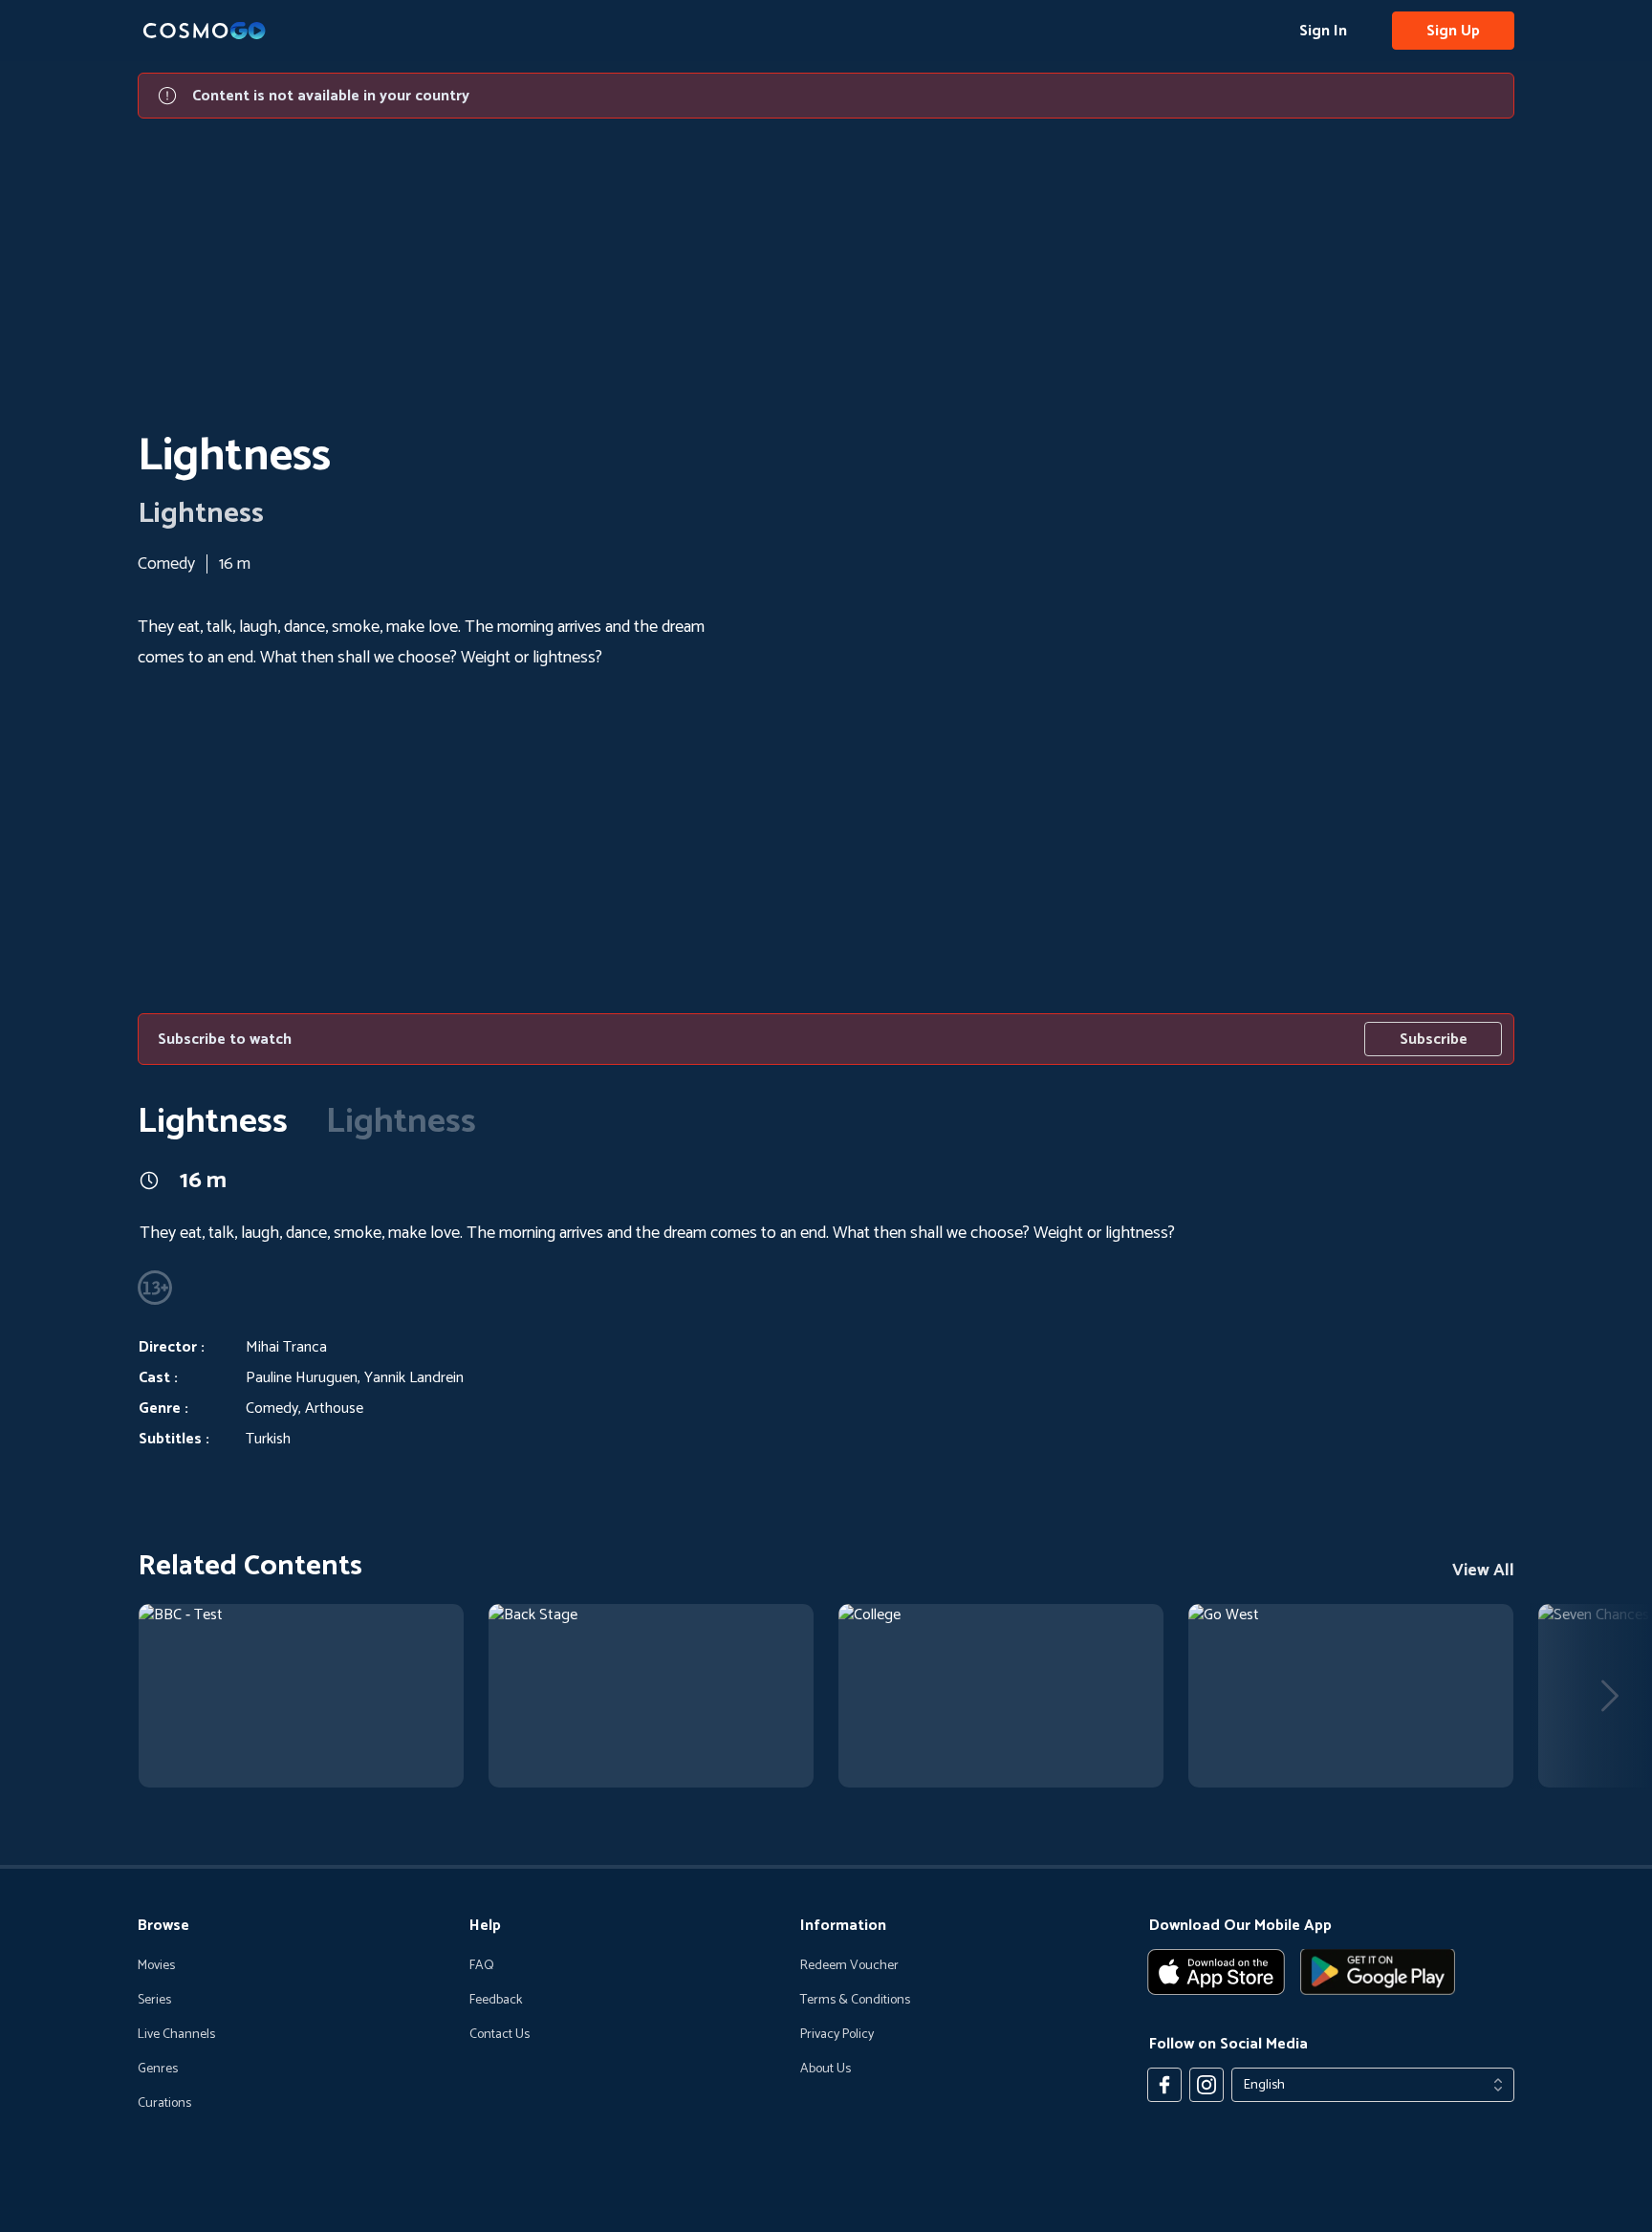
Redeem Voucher (849, 1966)
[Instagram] (1206, 2085)
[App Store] (1216, 1972)
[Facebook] (1164, 2085)
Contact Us (500, 2035)
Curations (164, 2104)
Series (154, 2001)
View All (1483, 1571)
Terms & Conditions (855, 2001)
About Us (826, 2069)
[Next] (1610, 1696)
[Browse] (301, 1695)
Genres (158, 2069)
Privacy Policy (837, 2035)
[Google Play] (1378, 1972)
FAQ (482, 1966)
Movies (156, 1966)
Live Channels (176, 2035)
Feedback (496, 2001)
